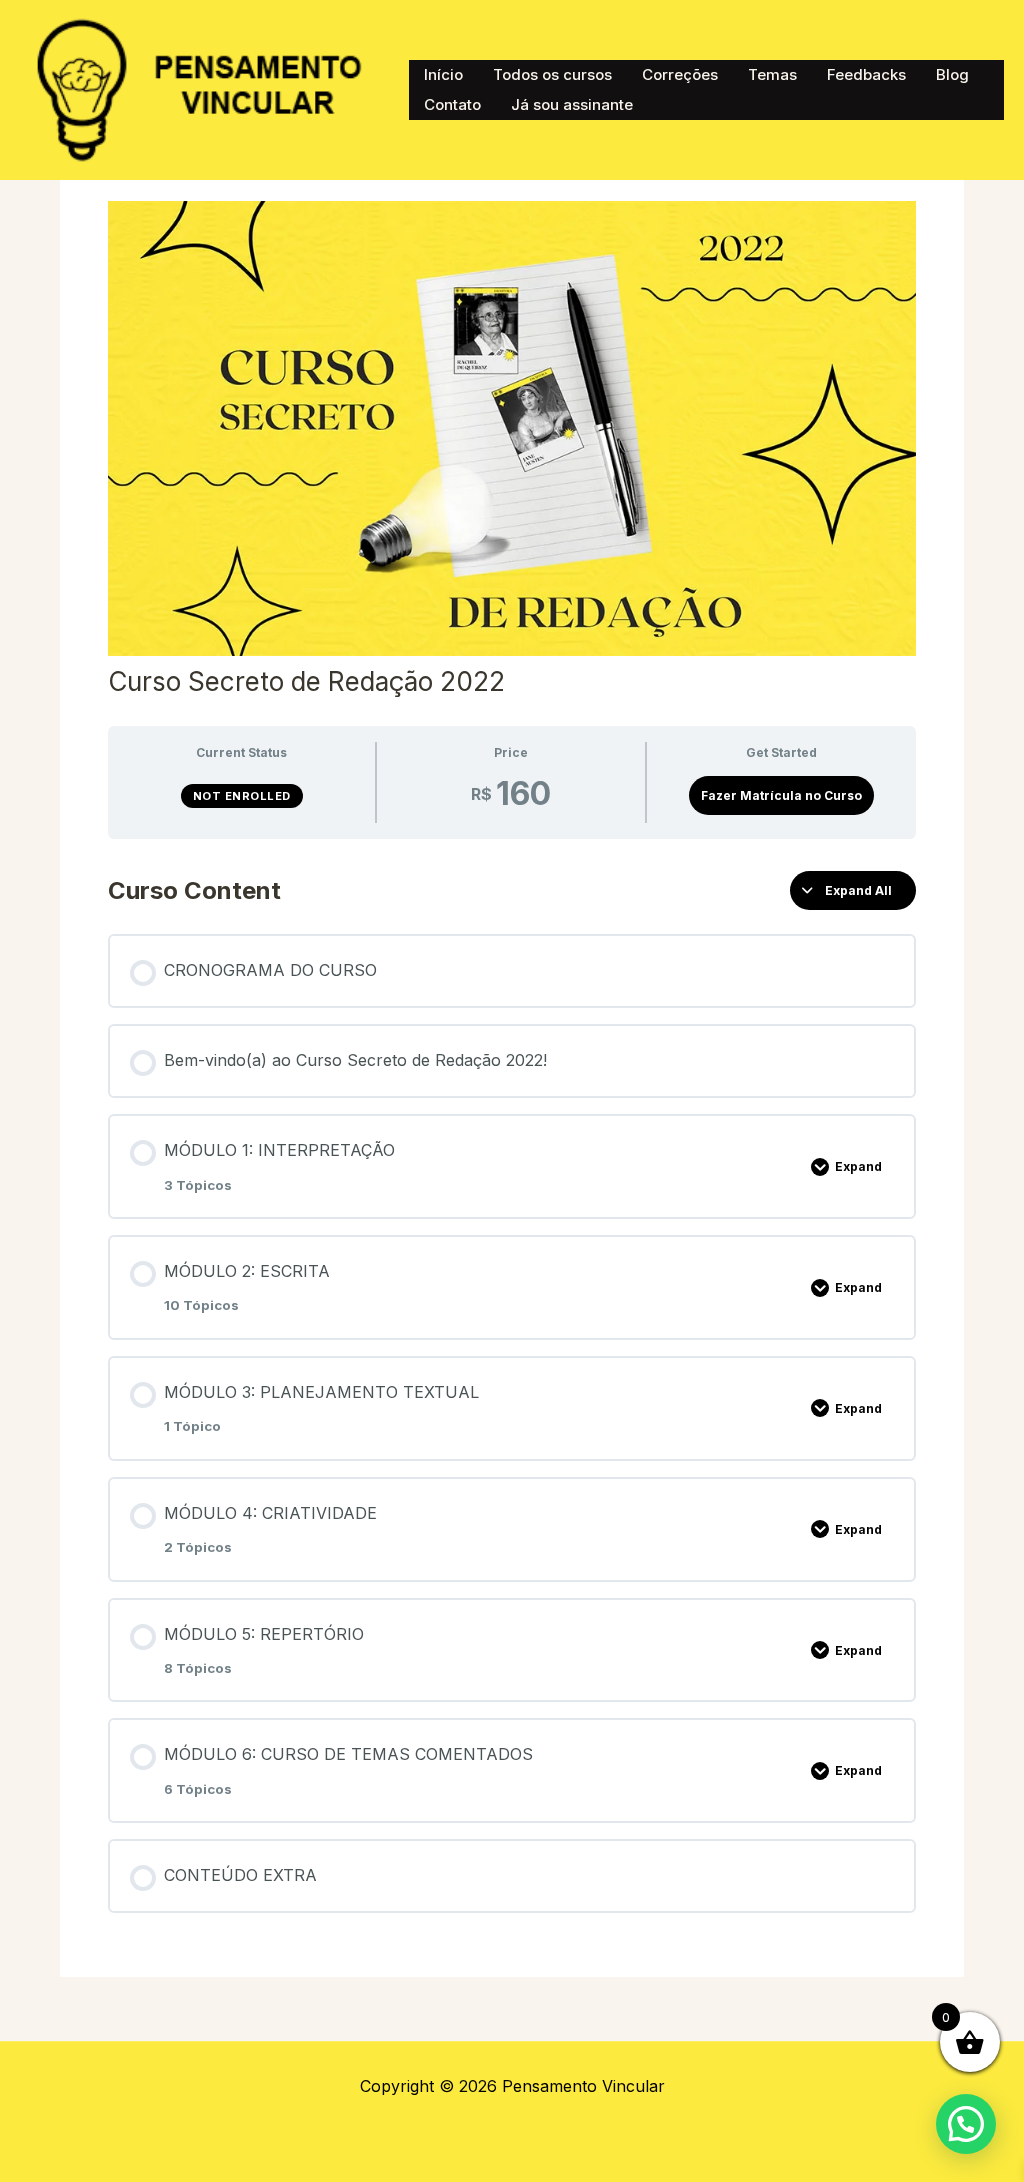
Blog (952, 74)
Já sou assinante (572, 104)
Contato (452, 104)
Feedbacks (866, 74)
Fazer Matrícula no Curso (781, 795)
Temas (772, 74)
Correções (680, 74)
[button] (966, 2124)
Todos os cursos (552, 74)
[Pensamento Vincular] (204, 88)
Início (443, 74)
